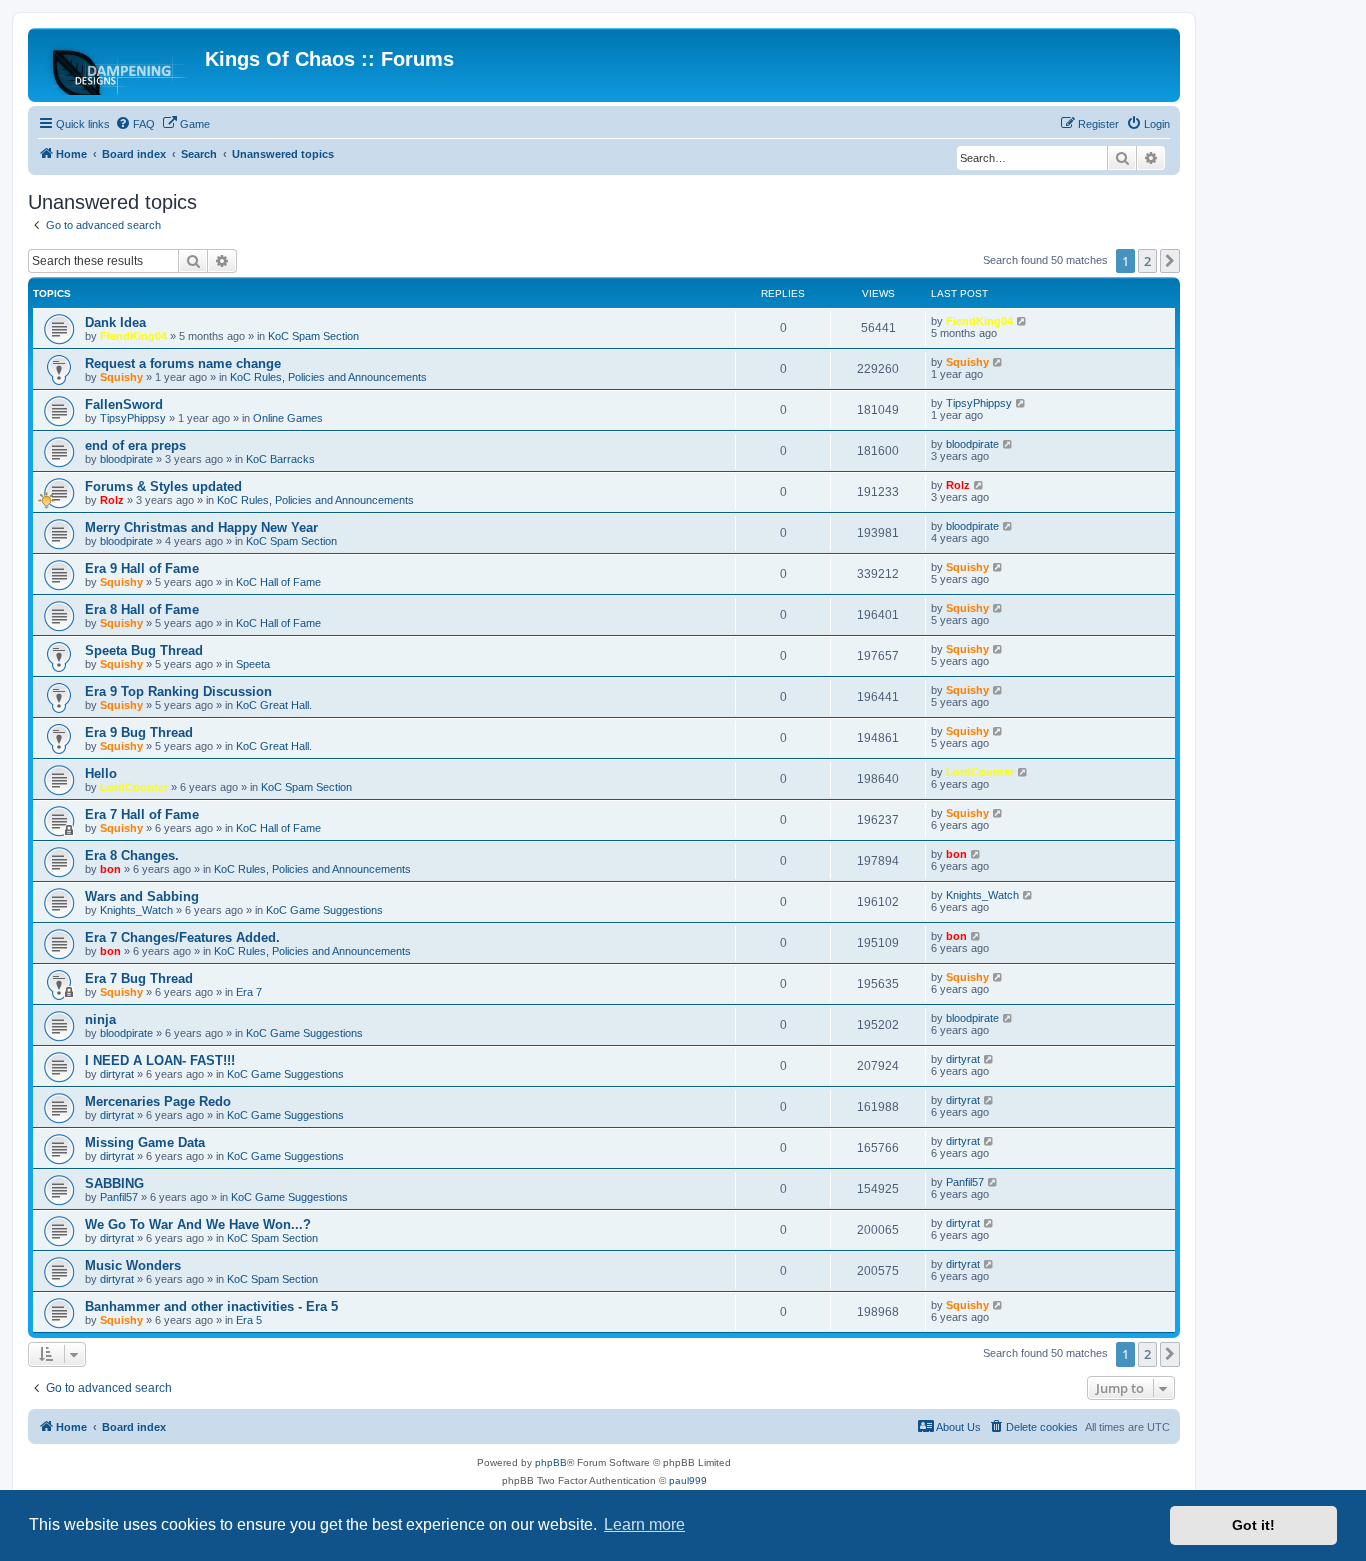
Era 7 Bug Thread (139, 978)
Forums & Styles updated (163, 486)
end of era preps (135, 445)
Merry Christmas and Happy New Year (201, 527)
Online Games (288, 418)
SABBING (114, 1183)
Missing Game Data (145, 1142)
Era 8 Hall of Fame (142, 609)
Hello (101, 773)
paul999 (688, 1480)
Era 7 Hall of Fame (142, 814)
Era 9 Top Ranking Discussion (178, 691)
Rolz (112, 500)
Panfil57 (119, 1197)
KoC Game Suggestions (324, 910)
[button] (1170, 261)
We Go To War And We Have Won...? (198, 1224)
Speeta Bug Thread (144, 650)
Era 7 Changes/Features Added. (182, 937)
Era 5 (249, 1320)
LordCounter (134, 787)
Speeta (253, 664)
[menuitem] (135, 124)
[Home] (119, 65)
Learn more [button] (644, 1524)
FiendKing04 (133, 336)
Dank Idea (115, 322)
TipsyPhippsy (133, 418)
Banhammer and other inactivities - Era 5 (211, 1306)
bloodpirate (126, 459)
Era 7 (249, 992)
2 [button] (1147, 261)
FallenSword (124, 404)
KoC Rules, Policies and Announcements (328, 377)
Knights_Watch (136, 910)
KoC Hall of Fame (278, 582)
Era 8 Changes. (132, 855)
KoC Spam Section (313, 336)
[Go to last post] (1022, 321)
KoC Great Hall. (274, 705)
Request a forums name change (183, 363)
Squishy (121, 377)
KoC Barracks (280, 459)
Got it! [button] (1253, 1525)
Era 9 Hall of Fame (142, 568)
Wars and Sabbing (142, 896)
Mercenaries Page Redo (158, 1101)
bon (110, 869)
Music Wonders (133, 1265)
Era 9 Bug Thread (139, 732)
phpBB (551, 1462)
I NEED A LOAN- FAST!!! (160, 1060)
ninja (100, 1019)
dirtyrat (117, 1074)
